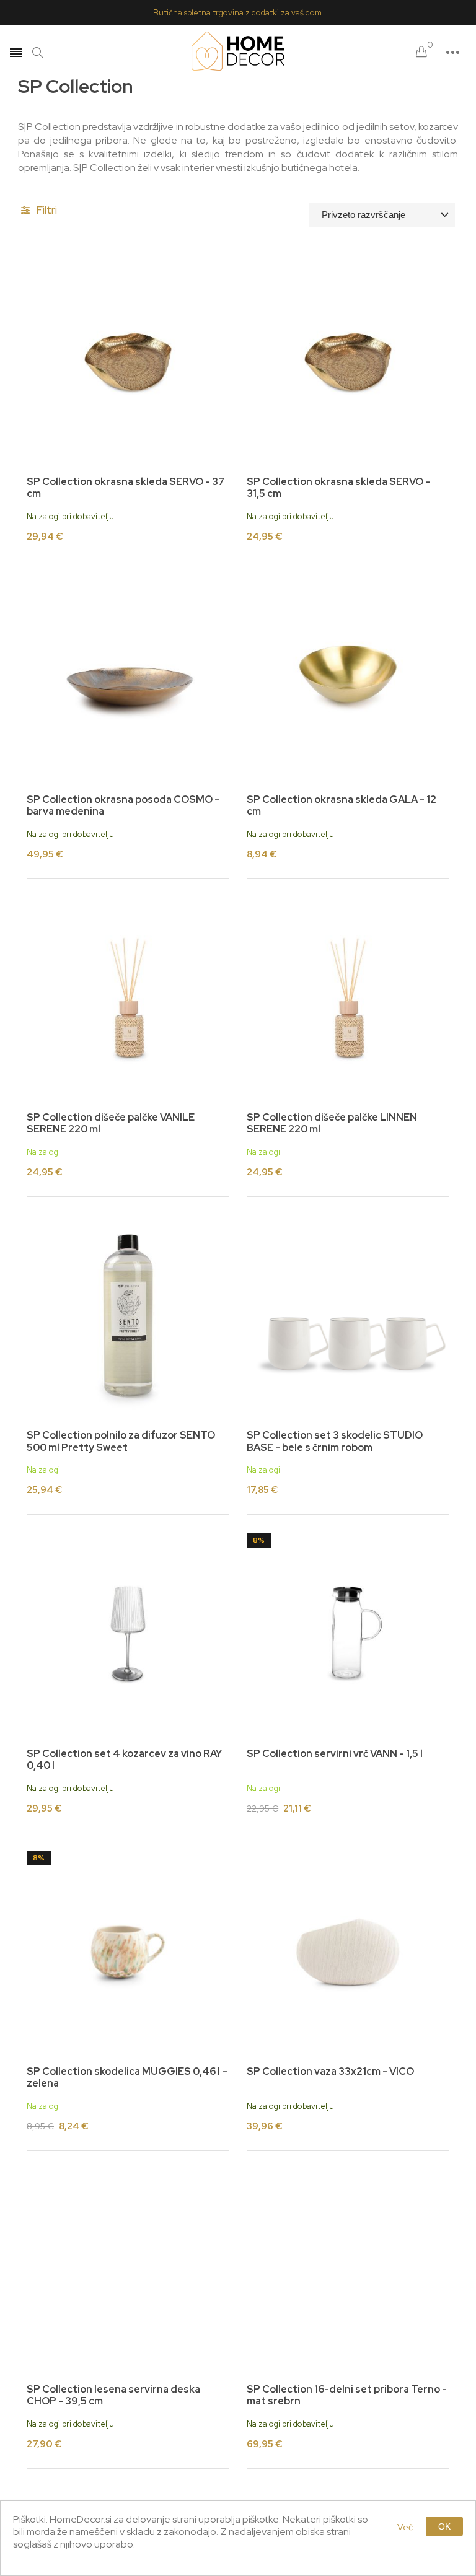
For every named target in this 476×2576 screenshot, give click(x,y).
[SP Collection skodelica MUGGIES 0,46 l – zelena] (128, 1952)
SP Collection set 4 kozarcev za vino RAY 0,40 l (124, 1759)
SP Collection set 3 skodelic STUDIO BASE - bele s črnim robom (335, 1441)
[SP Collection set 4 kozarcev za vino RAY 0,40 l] (128, 1634)
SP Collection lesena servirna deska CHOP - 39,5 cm (113, 2395)
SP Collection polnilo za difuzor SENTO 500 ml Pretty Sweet (121, 1441)
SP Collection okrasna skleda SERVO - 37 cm (126, 488)
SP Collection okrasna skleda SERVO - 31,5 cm (338, 488)
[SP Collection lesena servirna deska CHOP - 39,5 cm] (128, 2270)
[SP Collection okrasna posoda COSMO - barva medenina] (128, 680)
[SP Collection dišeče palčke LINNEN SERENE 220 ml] (348, 998)
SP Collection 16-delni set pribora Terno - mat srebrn (347, 2395)
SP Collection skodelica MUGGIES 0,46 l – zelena (127, 2077)
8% (259, 1540)
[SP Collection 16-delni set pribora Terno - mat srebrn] (348, 2270)
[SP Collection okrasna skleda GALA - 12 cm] (348, 680)
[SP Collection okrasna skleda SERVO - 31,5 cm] (348, 362)
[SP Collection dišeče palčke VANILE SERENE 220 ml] (128, 998)
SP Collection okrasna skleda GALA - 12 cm (342, 805)
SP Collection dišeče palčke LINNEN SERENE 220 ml (332, 1123)
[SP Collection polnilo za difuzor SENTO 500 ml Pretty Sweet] (128, 1316)
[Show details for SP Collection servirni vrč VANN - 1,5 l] (348, 1634)
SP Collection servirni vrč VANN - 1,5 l (335, 1754)
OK (444, 2526)
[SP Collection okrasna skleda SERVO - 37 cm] (128, 362)
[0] (421, 52)
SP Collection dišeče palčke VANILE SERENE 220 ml (111, 1123)
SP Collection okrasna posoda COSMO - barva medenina (123, 805)
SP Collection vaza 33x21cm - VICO (330, 2071)
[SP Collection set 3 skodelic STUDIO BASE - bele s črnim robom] (348, 1316)
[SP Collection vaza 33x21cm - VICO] (348, 1952)
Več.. (408, 2527)
